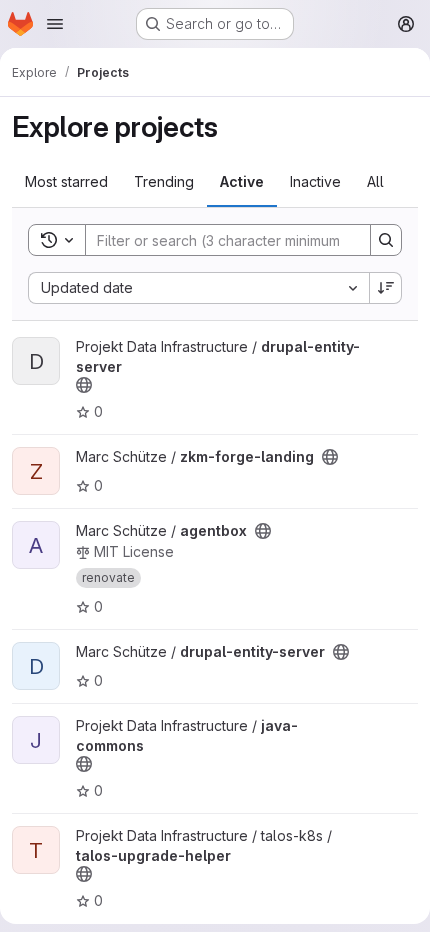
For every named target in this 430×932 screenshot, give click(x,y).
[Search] (386, 240)
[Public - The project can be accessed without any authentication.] (84, 385)
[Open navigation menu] (55, 24)
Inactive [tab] (315, 181)
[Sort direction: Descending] (386, 288)
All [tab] (375, 181)
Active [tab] (242, 181)
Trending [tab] (164, 181)
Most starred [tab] (66, 181)
